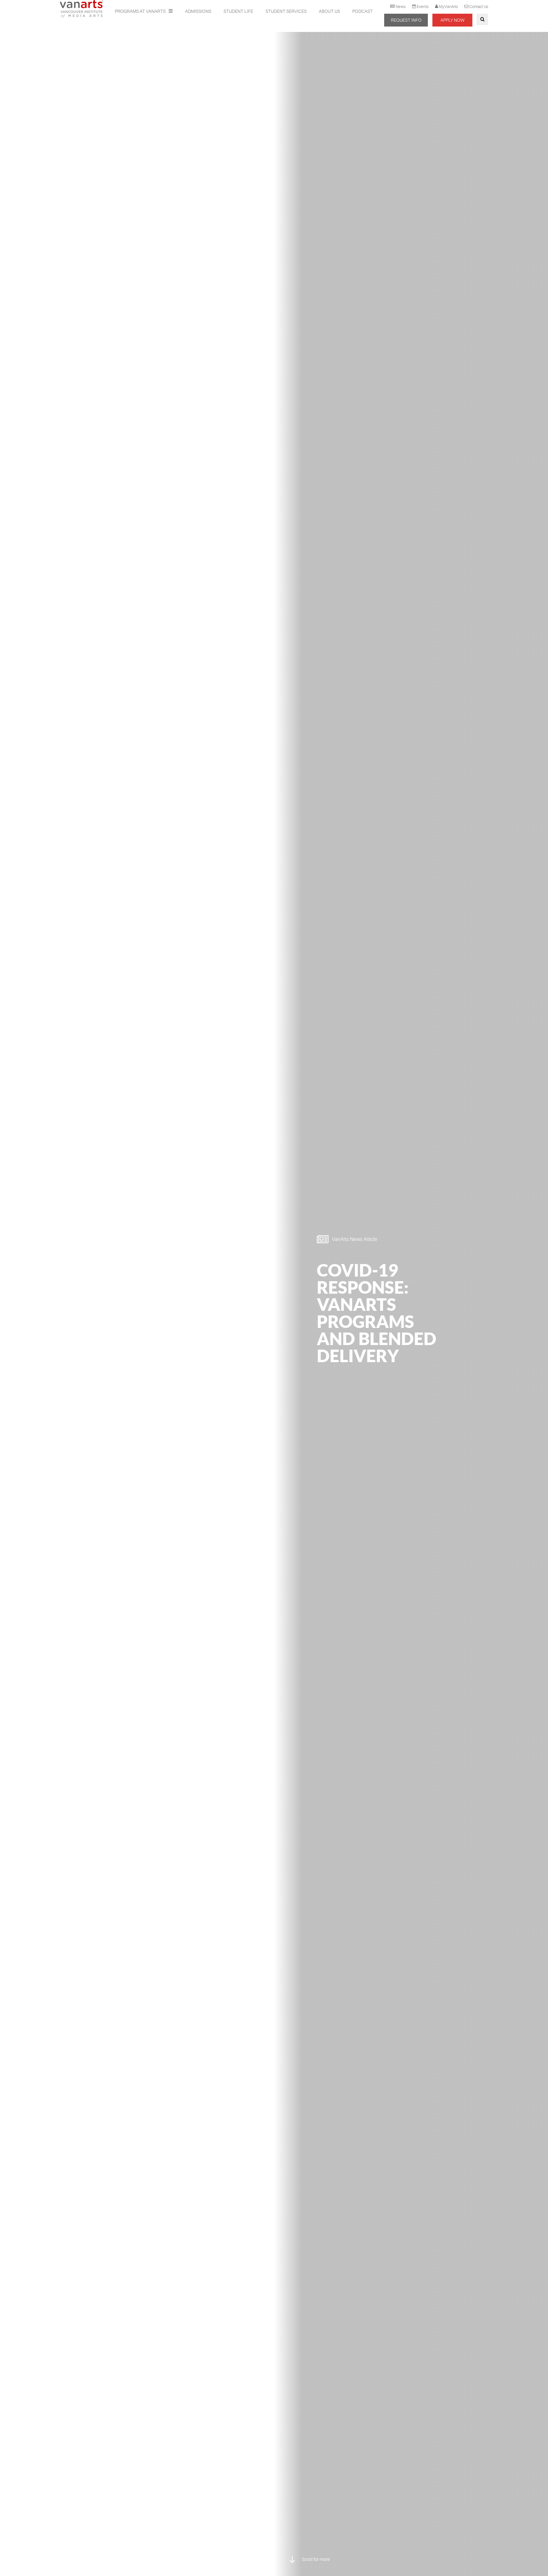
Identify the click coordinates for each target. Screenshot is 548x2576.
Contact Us (479, 7)
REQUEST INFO (406, 20)
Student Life (238, 11)
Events (423, 7)
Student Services (286, 11)
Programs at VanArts (141, 11)
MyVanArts (448, 7)
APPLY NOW (452, 20)
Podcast (362, 11)
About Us (329, 11)
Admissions (198, 11)
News (401, 7)
